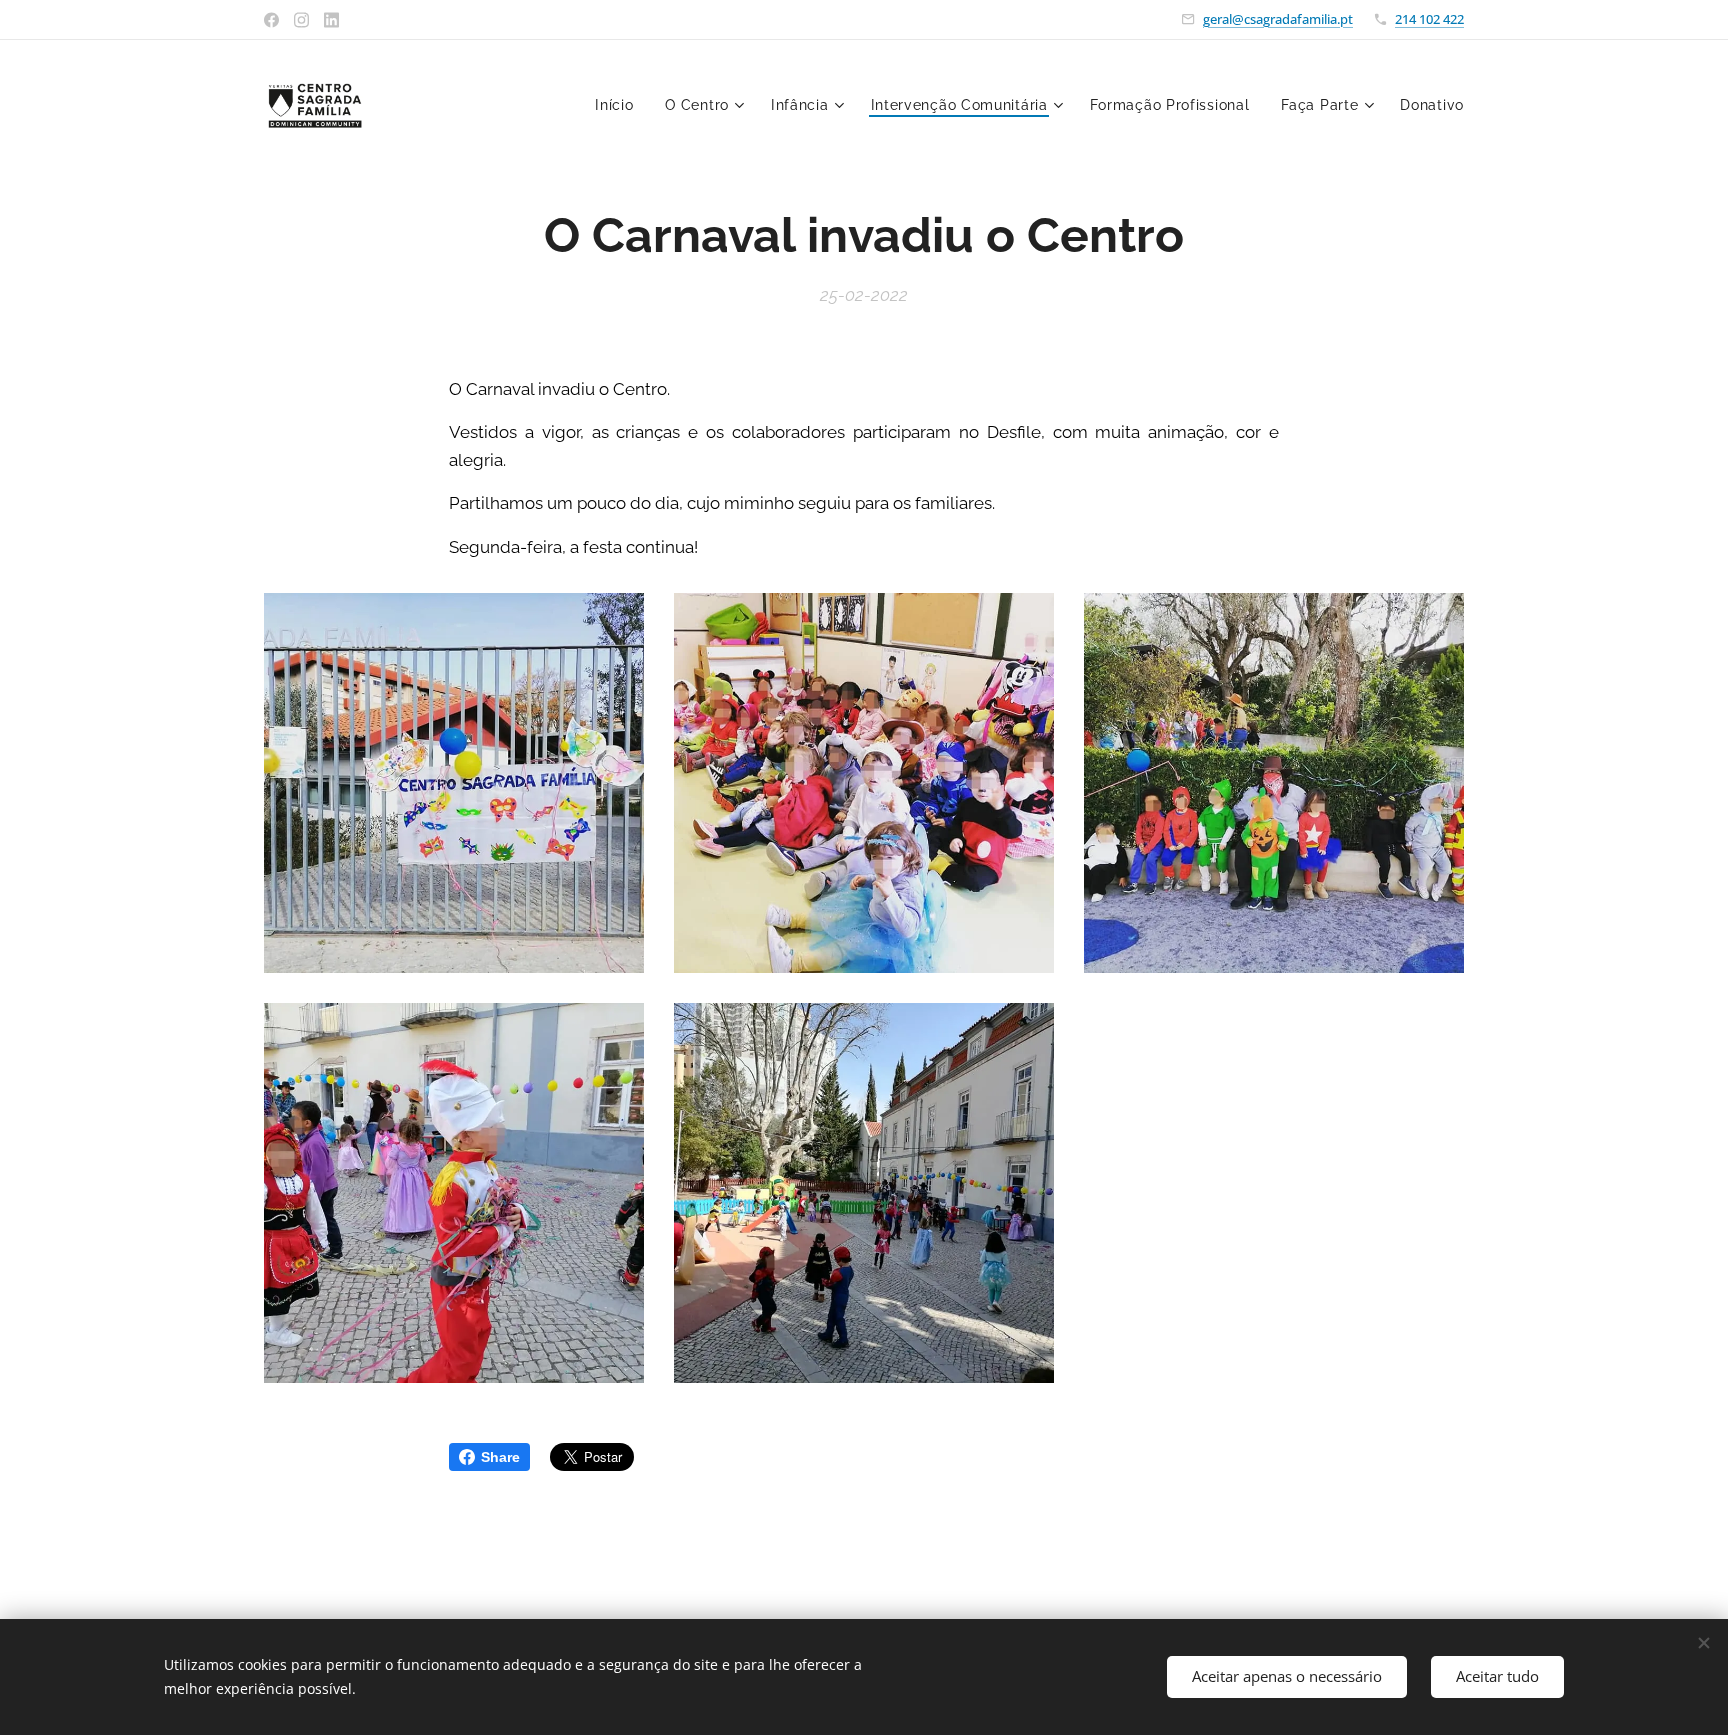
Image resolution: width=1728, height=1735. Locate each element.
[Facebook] (271, 20)
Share (500, 1457)
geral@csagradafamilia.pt (1278, 19)
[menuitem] (619, 105)
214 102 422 (1429, 19)
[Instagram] (301, 20)
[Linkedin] (331, 20)
